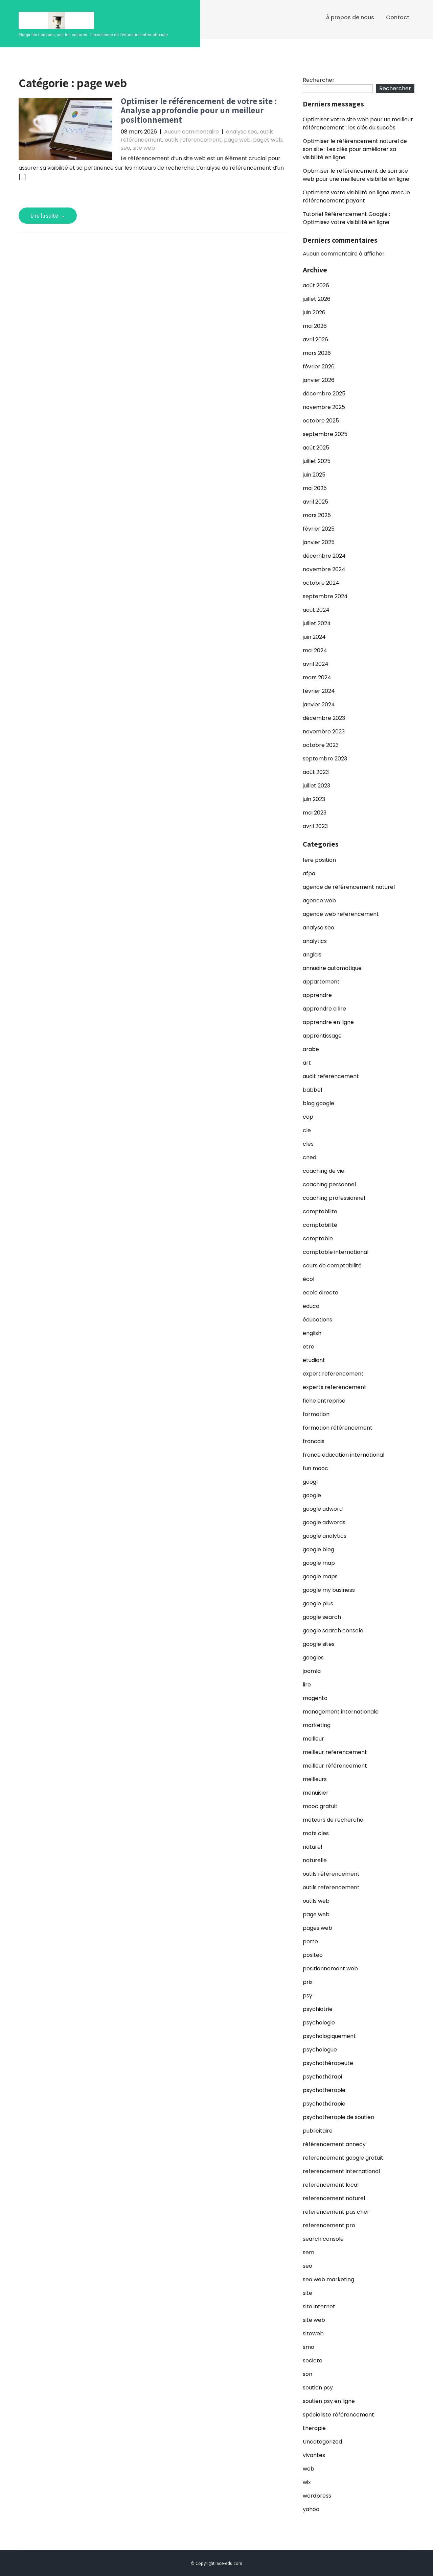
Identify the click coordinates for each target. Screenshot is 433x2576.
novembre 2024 (324, 569)
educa (311, 1306)
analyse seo (242, 132)
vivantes (314, 2455)
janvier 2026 (319, 380)
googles (313, 1658)
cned (310, 1157)
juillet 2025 (317, 461)
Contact (398, 17)
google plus (318, 1603)
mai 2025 (315, 488)
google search (322, 1617)
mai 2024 (315, 650)
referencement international (341, 2171)
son (307, 2374)
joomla (312, 1671)
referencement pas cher (336, 2212)
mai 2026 (315, 326)
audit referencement (331, 1076)
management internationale (341, 1712)
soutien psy (318, 2388)
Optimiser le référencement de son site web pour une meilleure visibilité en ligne (356, 175)
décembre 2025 (324, 394)
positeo (313, 1955)
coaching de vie (324, 1171)
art (307, 1063)
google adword (323, 1509)
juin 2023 (314, 799)
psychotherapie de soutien (338, 2117)
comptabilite (320, 1211)
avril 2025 (315, 502)
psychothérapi (322, 2077)
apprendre (317, 995)
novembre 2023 (324, 732)
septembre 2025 (325, 434)
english (312, 1333)
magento (315, 1698)
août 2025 (316, 448)
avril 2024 (316, 664)
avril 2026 (315, 339)
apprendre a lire (324, 1009)
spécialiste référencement (338, 2415)
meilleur (313, 1739)
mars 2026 (317, 353)
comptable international (336, 1252)
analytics (315, 941)
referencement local (331, 2185)
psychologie (319, 2023)
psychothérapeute (328, 2063)
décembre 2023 (324, 718)
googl (310, 1482)
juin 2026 (314, 312)
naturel (312, 1847)
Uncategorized (322, 2442)
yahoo (311, 2509)
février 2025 (319, 529)
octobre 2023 (321, 745)
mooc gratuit (320, 1806)
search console (323, 2239)
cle (307, 1130)
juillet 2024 (317, 623)
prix (308, 1982)
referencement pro (329, 2225)
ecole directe (321, 1293)
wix (307, 2482)
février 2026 (319, 367)
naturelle (315, 1860)
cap (308, 1117)
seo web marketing (328, 2279)
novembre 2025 (324, 407)
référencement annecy (334, 2144)
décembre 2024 (324, 556)
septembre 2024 (325, 596)
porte (310, 1941)
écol (309, 1279)
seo (126, 148)
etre (309, 1347)
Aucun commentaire (191, 132)
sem (309, 2252)
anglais (312, 955)
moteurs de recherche (333, 1820)
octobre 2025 (321, 421)
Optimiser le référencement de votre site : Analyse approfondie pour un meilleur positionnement (199, 110)
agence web (319, 901)
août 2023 (316, 772)
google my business (329, 1590)
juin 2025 (314, 475)
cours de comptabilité (332, 1266)
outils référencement (331, 1874)
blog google (318, 1103)
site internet (319, 2306)
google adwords (324, 1522)
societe (313, 2361)
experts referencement (335, 1387)
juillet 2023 (316, 786)
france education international (344, 1455)
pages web (268, 140)
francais (314, 1441)
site (307, 2293)
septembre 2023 (325, 759)
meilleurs (315, 1779)
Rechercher (319, 80)
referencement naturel (334, 2198)
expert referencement (333, 1374)
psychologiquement (329, 2036)
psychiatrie (318, 2009)
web (309, 2469)
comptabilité (320, 1225)
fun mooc (315, 1468)
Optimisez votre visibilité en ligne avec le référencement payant (356, 197)
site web (144, 148)
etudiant (314, 1360)
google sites (319, 1644)
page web (237, 140)
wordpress (317, 2496)
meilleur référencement (335, 1766)
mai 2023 (315, 813)
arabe (311, 1049)
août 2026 (316, 285)
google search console (333, 1631)
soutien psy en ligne (329, 2401)
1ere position (319, 860)
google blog (318, 1549)
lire (307, 1685)
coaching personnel (329, 1184)
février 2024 (319, 691)
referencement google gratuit (343, 2158)
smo (309, 2347)
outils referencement (193, 140)
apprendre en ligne (328, 1022)
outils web (316, 1901)
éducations (317, 1320)
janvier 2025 (319, 542)
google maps (320, 1576)
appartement (321, 982)
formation (316, 1414)
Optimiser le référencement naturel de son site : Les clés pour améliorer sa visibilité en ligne (355, 149)
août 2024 (316, 610)
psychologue (320, 2050)
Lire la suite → (48, 216)
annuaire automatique (332, 968)
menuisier (316, 1793)
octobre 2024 (321, 583)
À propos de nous (350, 17)
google (312, 1495)
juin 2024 (314, 637)
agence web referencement (341, 914)
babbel (312, 1090)
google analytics (325, 1536)
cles (308, 1144)
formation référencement (338, 1428)
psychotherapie (324, 2090)
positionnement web (330, 1969)
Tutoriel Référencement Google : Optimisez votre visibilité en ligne (346, 218)
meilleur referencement (335, 1752)
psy (307, 1996)
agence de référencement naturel (349, 887)
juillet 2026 (317, 299)
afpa (309, 873)
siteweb (313, 2334)
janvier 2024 (319, 704)
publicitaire (318, 2131)
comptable (318, 1238)
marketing (317, 1725)
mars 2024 (317, 677)
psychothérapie (324, 2104)
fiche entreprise (324, 1401)
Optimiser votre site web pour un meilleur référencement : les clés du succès (358, 124)
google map (319, 1563)
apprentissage (322, 1036)
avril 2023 (315, 826)
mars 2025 (317, 515)
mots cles (316, 1833)
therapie (314, 2428)
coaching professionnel (334, 1198)
